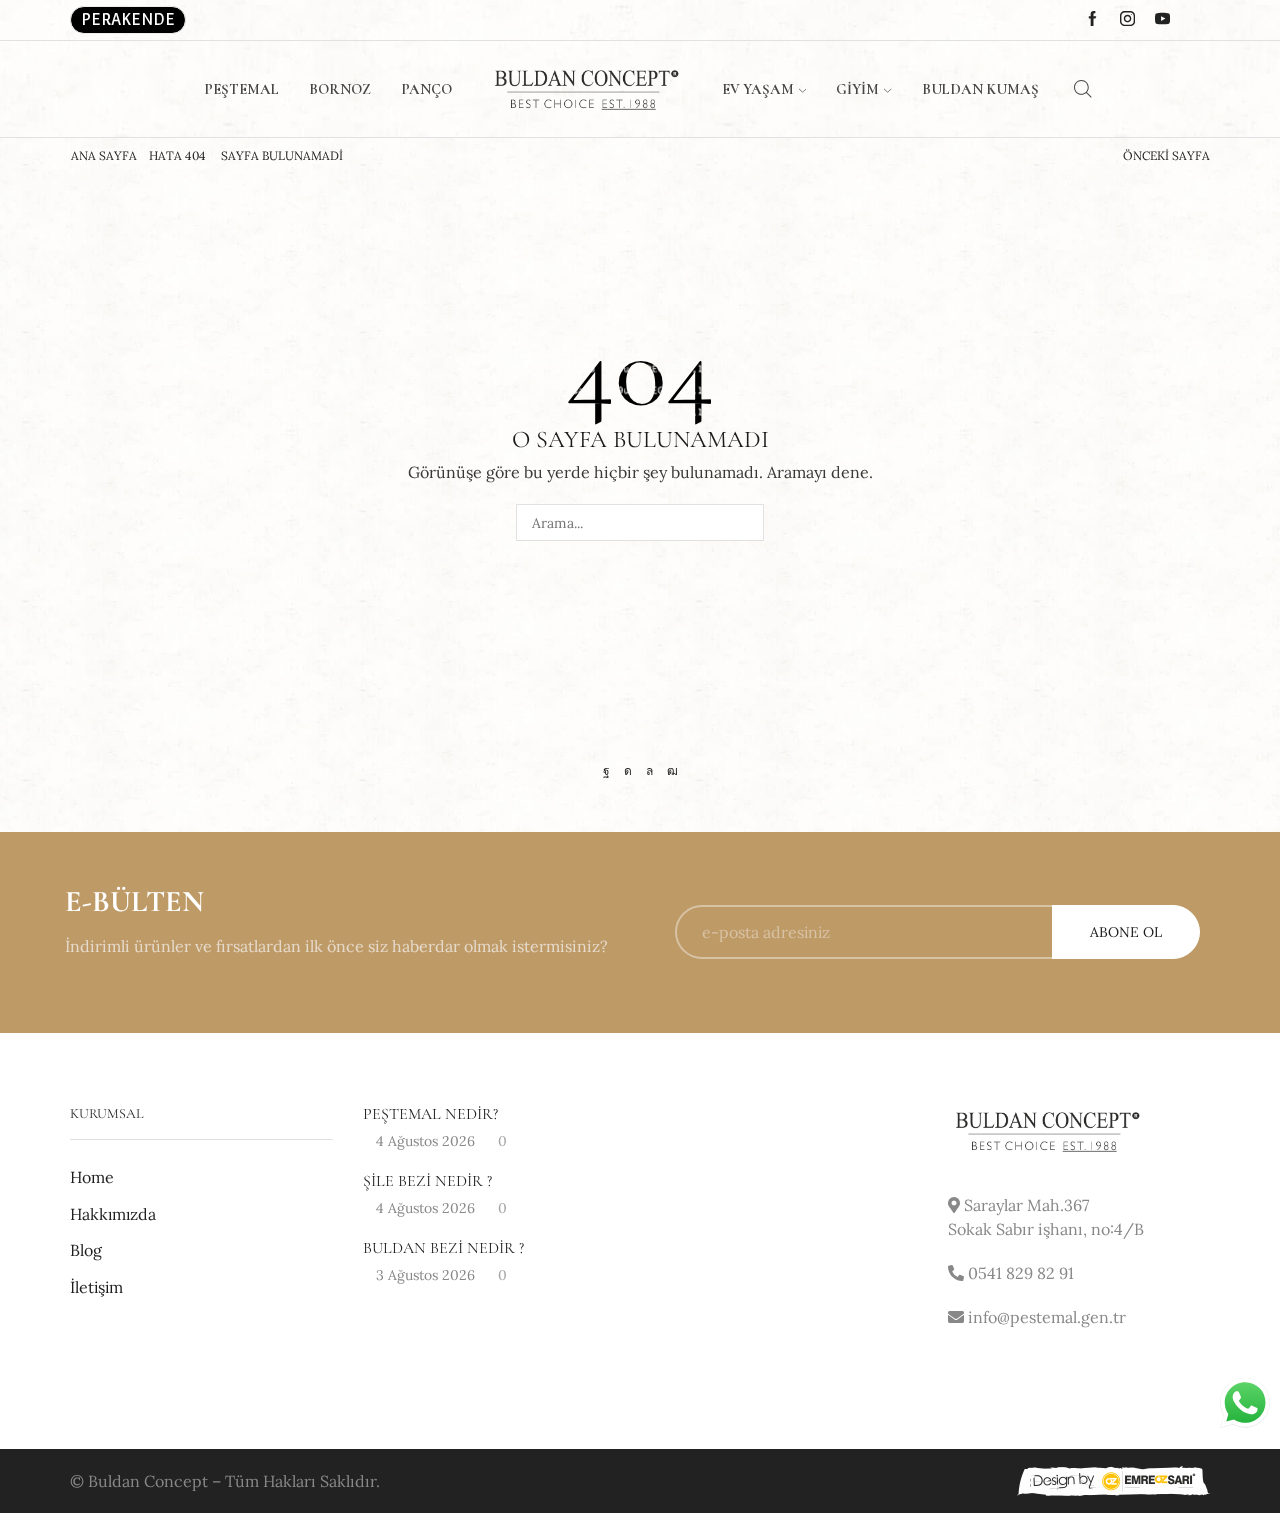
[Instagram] (628, 771)
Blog (86, 1250)
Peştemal (241, 89)
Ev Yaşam (758, 89)
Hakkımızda (113, 1214)
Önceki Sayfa (1166, 156)
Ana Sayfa (104, 156)
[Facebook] (606, 771)
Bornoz (340, 89)
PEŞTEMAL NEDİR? (430, 1114)
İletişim (96, 1287)
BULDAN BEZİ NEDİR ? (443, 1248)
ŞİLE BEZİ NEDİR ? (427, 1181)
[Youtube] (672, 771)
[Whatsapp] (649, 771)
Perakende (128, 19)
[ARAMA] (745, 522)
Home (92, 1177)
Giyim (857, 89)
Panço (426, 89)
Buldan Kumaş (980, 89)
